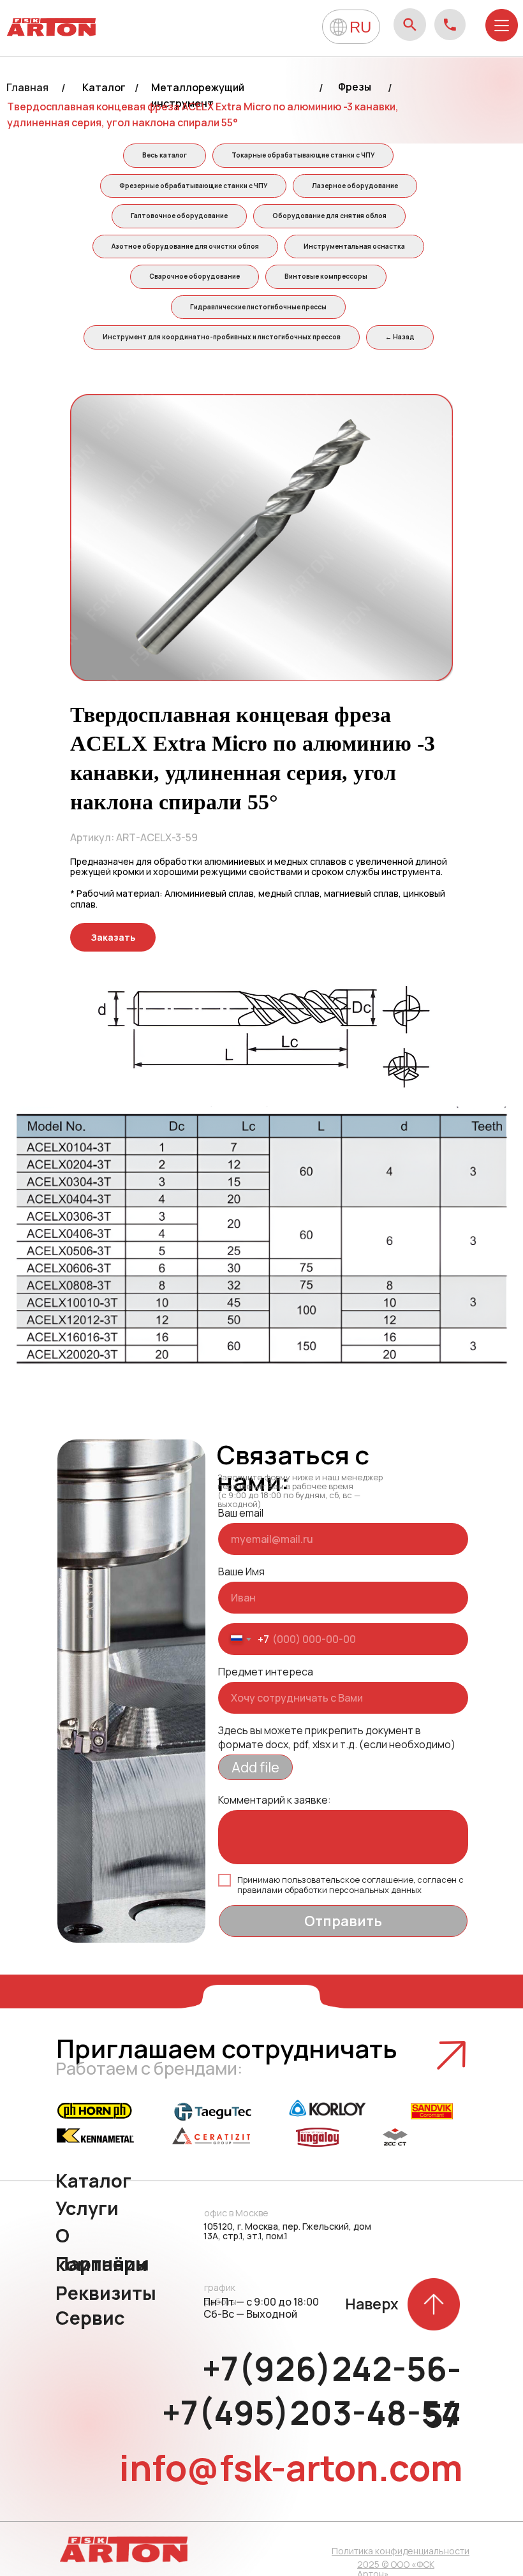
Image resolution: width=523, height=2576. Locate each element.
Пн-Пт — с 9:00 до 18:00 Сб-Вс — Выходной (261, 2308)
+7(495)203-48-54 (312, 2413)
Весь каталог (165, 155)
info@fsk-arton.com (291, 2467)
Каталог (104, 87)
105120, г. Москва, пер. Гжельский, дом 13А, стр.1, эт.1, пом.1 (287, 2231)
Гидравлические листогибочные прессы (258, 307)
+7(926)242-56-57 (332, 2392)
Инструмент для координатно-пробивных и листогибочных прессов (222, 337)
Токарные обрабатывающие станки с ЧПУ (303, 155)
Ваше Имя (241, 1571)
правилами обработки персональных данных (329, 1890)
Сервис (90, 2318)
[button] (113, 937)
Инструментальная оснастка (354, 246)
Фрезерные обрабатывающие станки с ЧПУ (193, 186)
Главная (27, 87)
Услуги (87, 2208)
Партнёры (102, 2263)
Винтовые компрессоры (326, 276)
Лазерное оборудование (355, 186)
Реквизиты (106, 2293)
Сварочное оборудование (195, 276)
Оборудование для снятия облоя (329, 216)
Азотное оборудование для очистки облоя (185, 246)
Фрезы (355, 87)
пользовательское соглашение (348, 1880)
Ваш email (241, 1513)
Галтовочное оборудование (179, 216)
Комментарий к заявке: (275, 1800)
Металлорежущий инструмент (198, 95)
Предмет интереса (266, 1672)
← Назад (400, 337)
